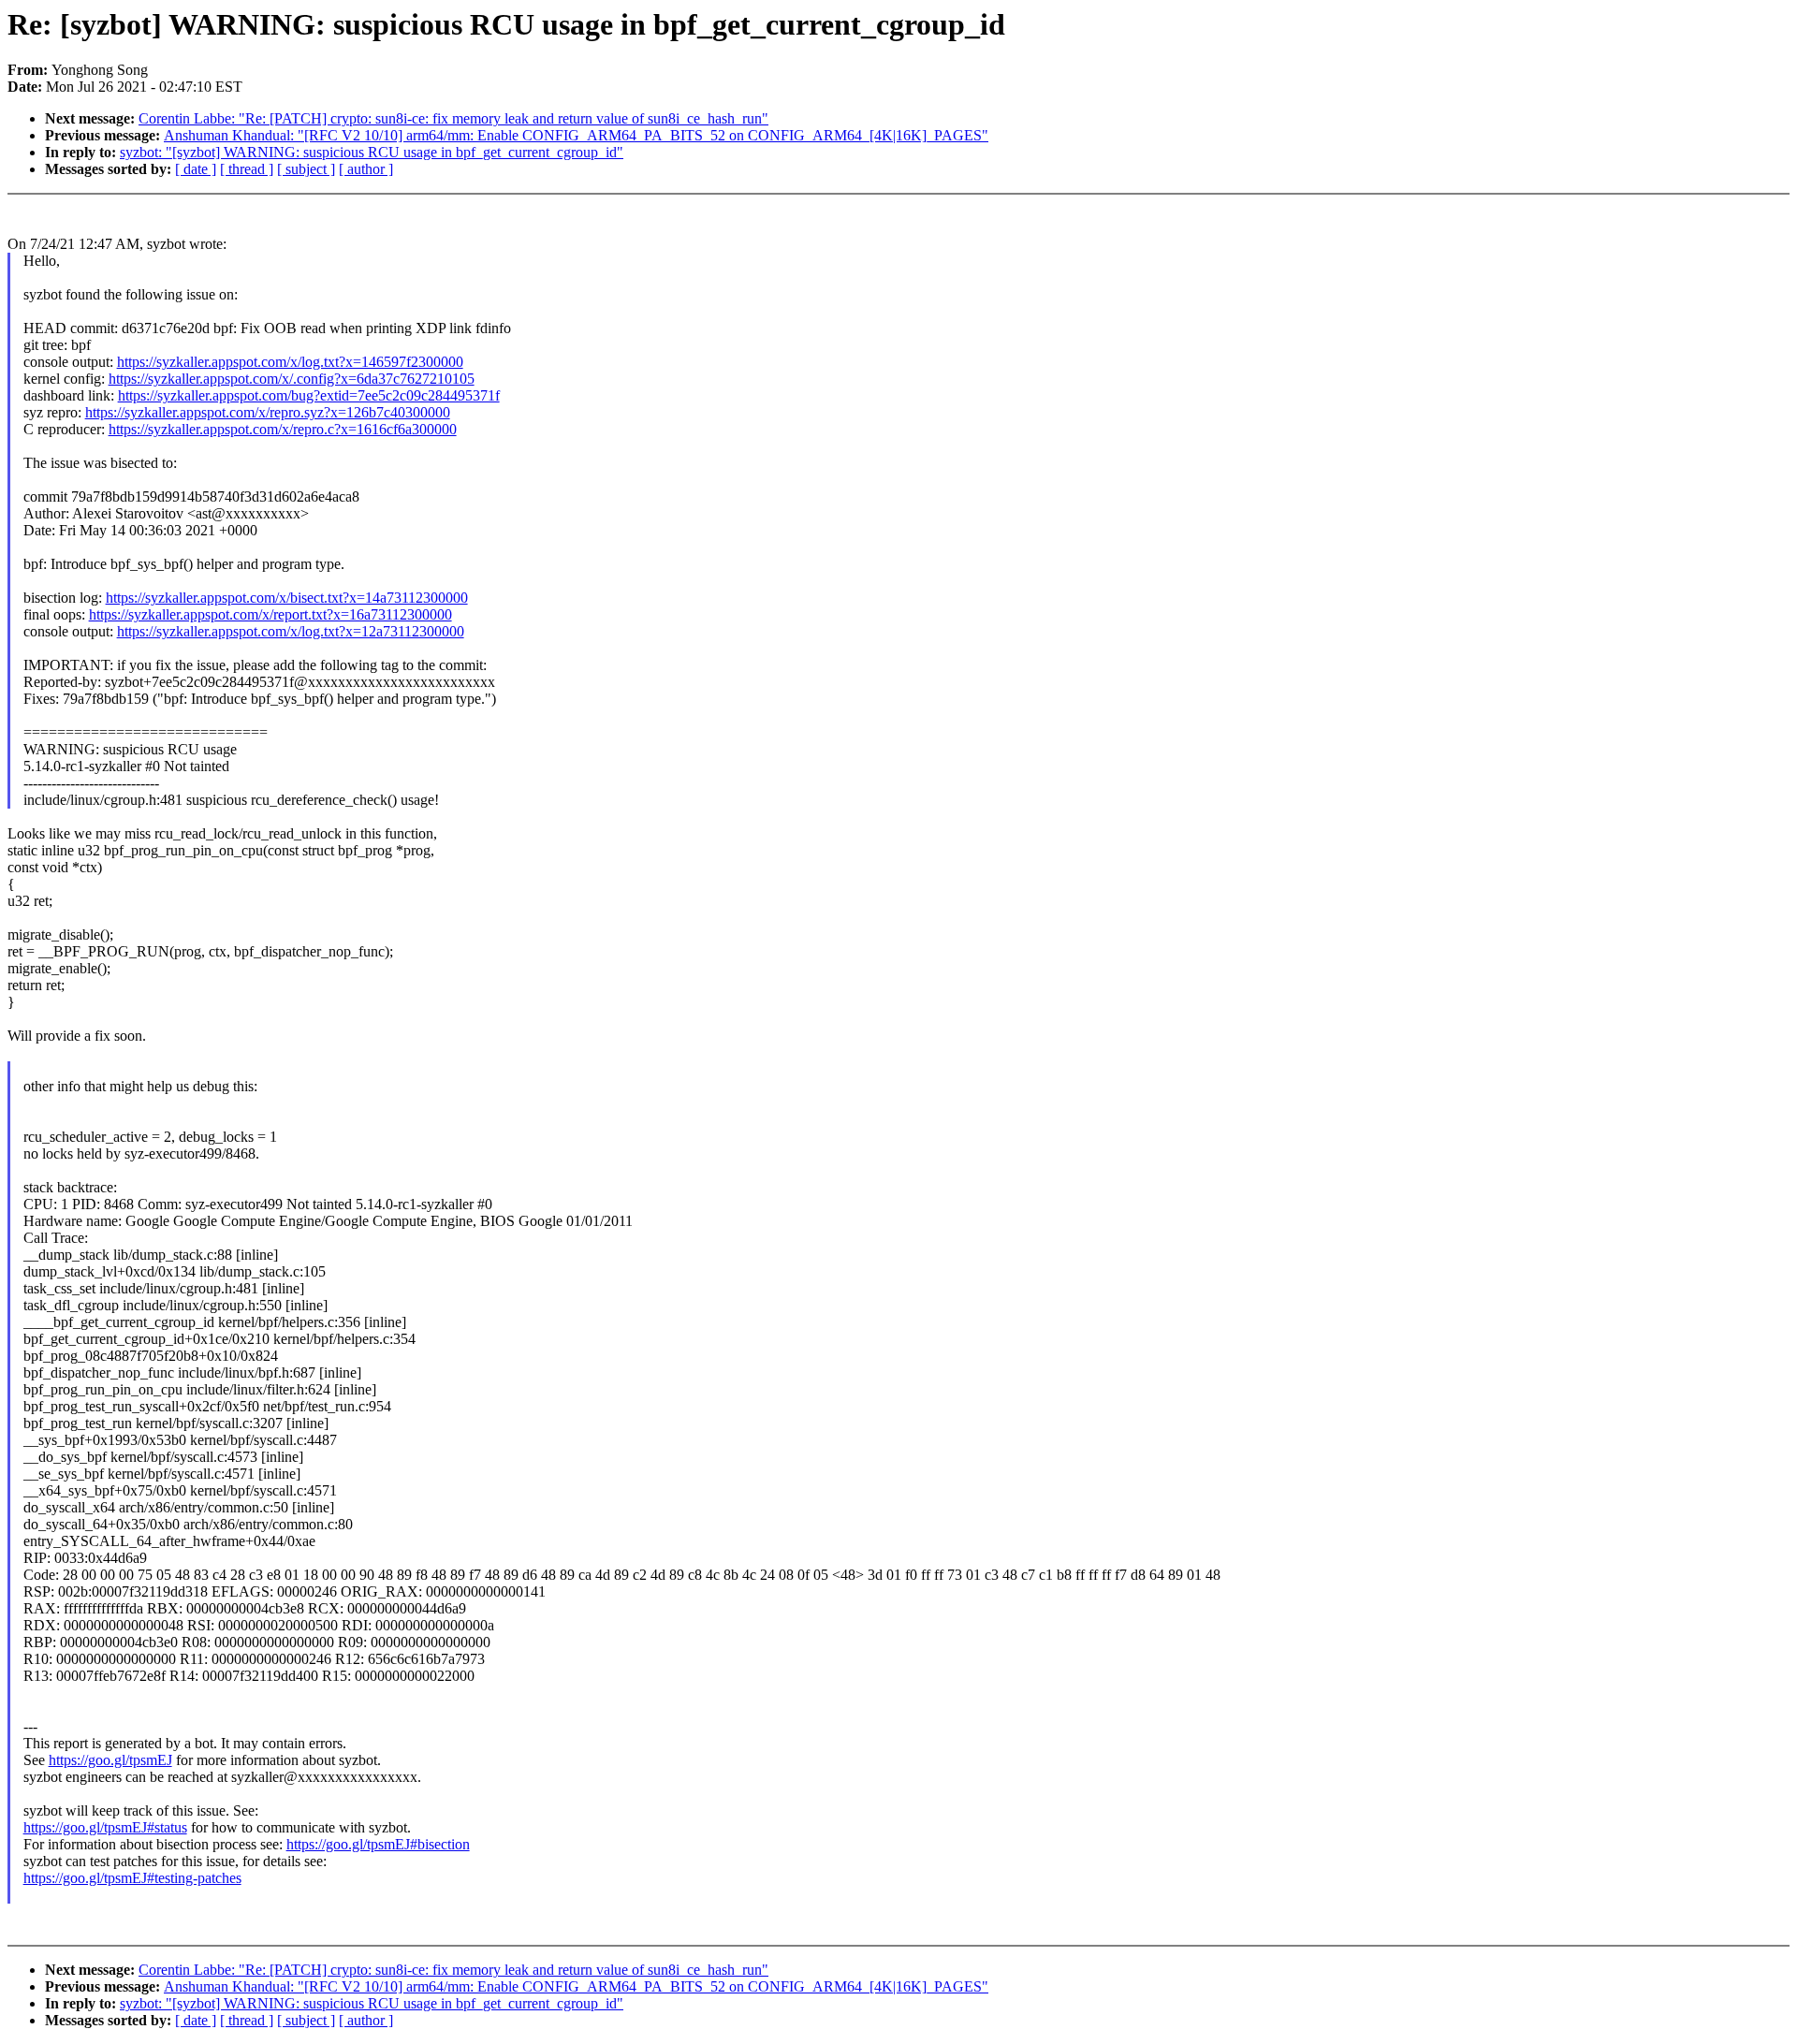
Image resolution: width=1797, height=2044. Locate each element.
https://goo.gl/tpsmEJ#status (105, 1827)
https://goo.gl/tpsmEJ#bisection (378, 1844)
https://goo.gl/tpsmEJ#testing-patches (132, 1878)
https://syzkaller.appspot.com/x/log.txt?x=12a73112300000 (291, 631)
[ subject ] (306, 169)
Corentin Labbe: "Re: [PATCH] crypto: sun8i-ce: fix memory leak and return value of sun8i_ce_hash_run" (453, 118)
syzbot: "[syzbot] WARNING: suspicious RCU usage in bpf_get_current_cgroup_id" (372, 152)
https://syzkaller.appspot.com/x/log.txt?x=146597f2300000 (290, 362)
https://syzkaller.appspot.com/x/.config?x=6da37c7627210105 (292, 379)
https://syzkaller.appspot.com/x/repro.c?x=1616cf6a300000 (283, 429)
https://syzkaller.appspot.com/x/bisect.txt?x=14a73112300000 (287, 598)
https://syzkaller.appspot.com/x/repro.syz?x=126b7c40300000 (268, 412)
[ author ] (366, 169)
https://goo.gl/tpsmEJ (110, 1760)
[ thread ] (247, 169)
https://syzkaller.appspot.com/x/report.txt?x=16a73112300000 (270, 614)
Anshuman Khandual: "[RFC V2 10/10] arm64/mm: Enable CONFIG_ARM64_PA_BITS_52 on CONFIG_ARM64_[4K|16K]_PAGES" (576, 135)
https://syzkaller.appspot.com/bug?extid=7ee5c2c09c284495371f (309, 395)
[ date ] (196, 169)
